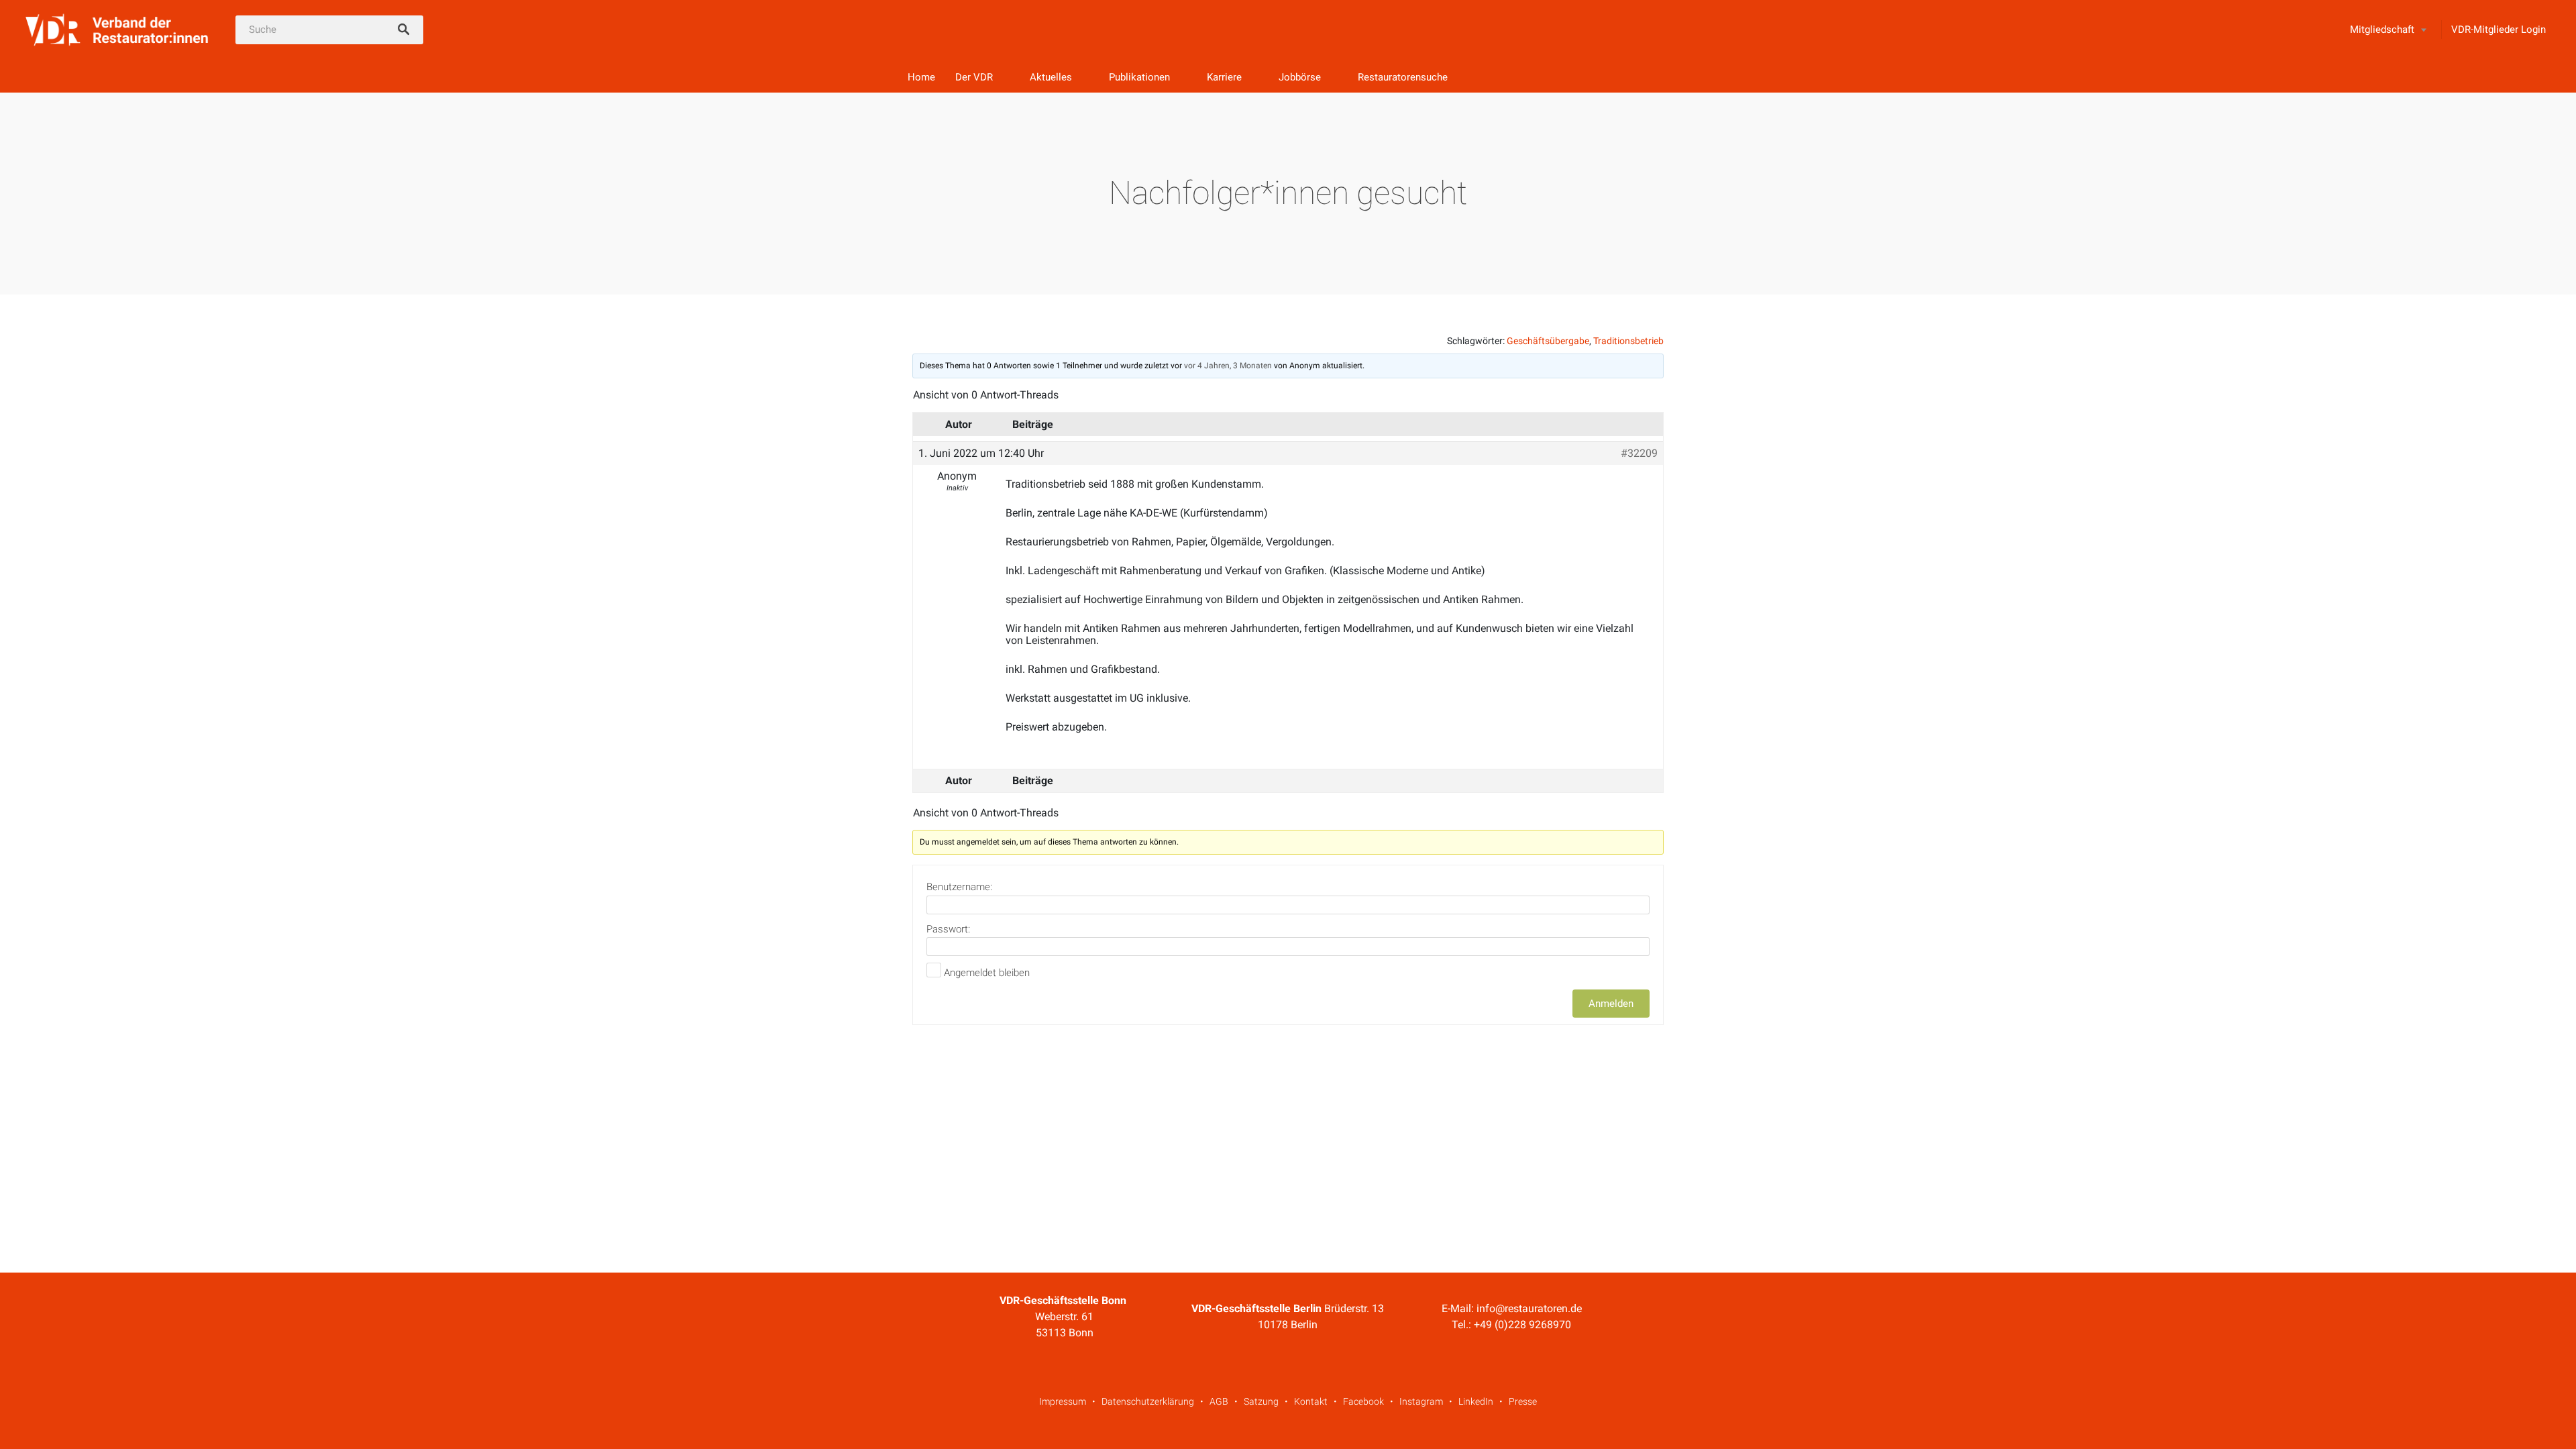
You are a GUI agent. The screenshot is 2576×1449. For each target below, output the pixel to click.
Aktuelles (1051, 77)
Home (921, 77)
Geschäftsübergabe (1548, 341)
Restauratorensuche (1403, 77)
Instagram (1421, 1401)
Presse (1523, 1401)
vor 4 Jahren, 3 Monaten (1228, 366)
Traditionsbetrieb (1628, 341)
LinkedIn (1476, 1401)
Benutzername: (959, 887)
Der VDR (974, 77)
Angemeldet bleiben (987, 973)
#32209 (1639, 453)
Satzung (1261, 1401)
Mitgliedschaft (2382, 30)
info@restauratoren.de (1529, 1308)
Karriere (1224, 77)
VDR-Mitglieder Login (2499, 30)
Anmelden (1611, 1004)
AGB (1219, 1401)
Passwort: (948, 929)
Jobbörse (1300, 77)
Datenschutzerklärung (1148, 1401)
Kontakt (1311, 1401)
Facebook (1363, 1401)
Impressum (1063, 1401)
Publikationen (1139, 77)
